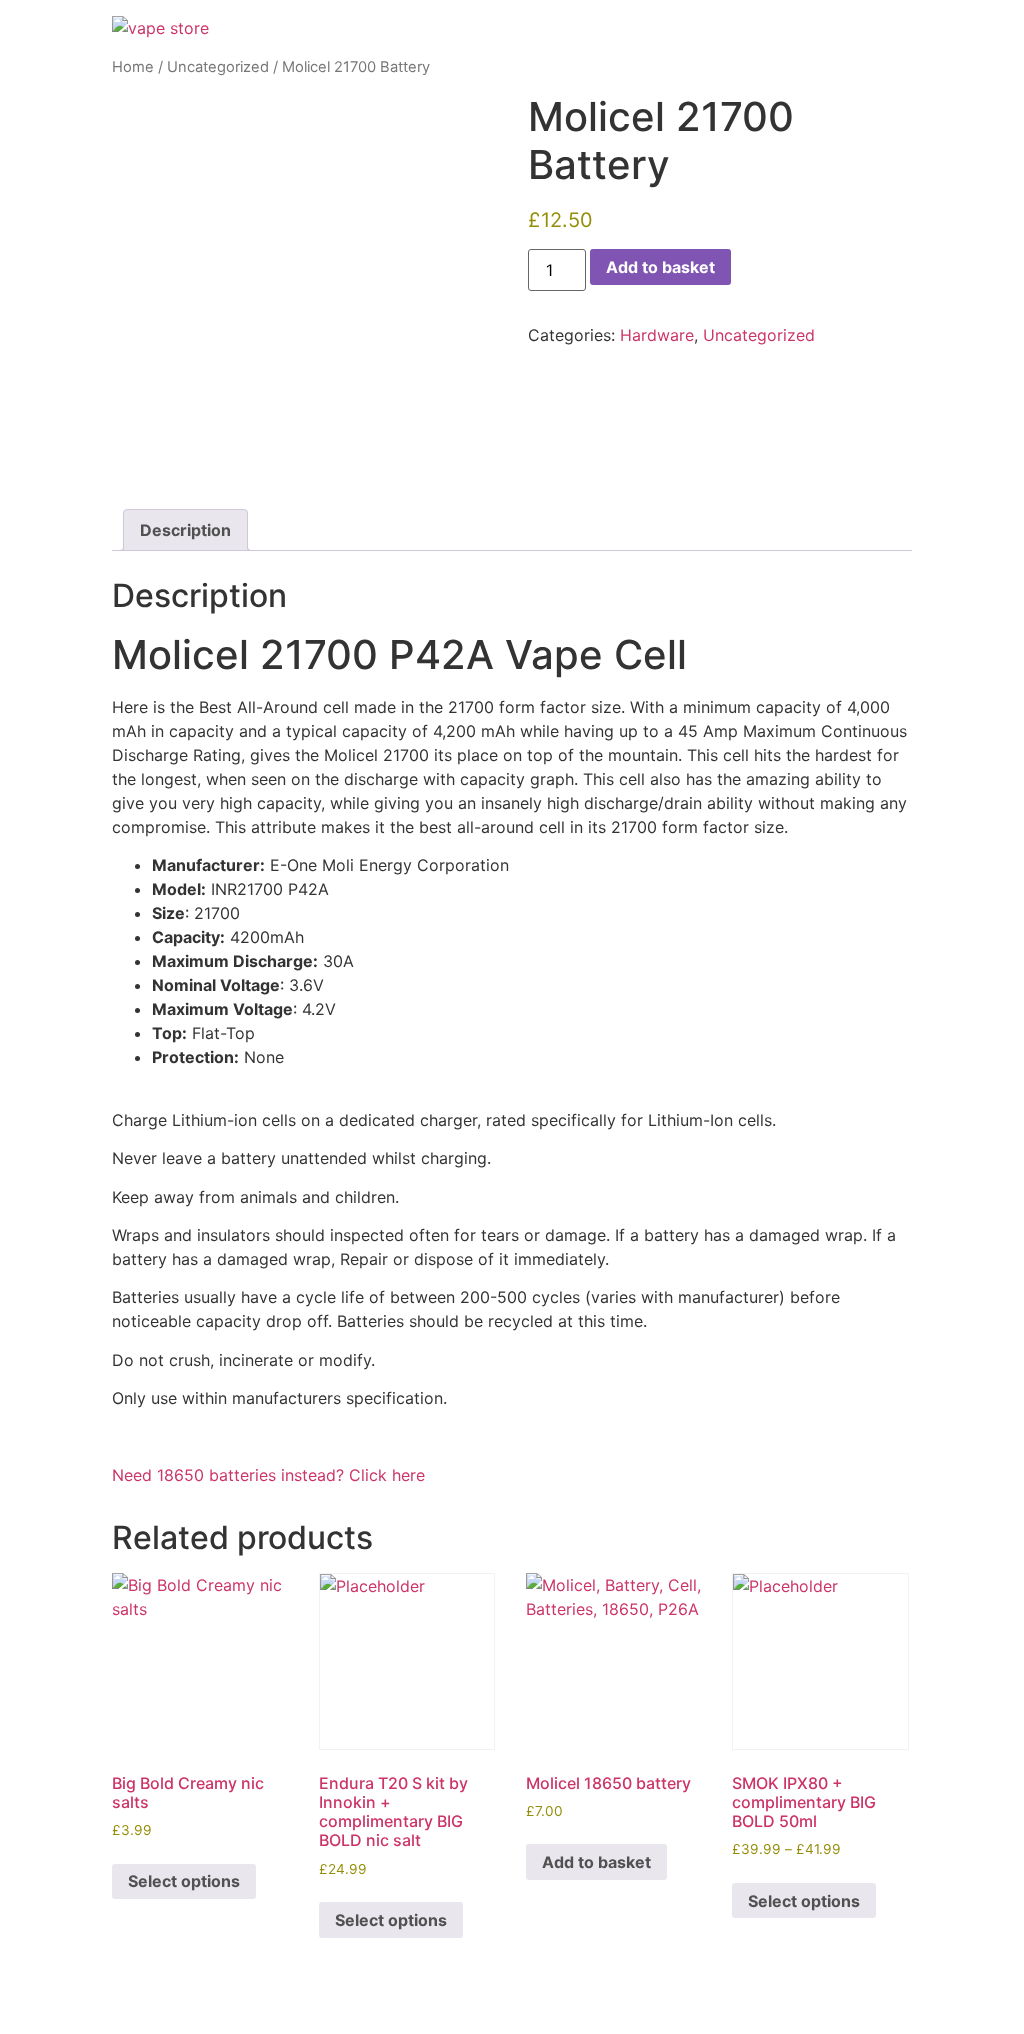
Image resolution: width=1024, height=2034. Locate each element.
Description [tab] (185, 530)
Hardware (657, 335)
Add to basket (660, 267)
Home (133, 67)
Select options (184, 1881)
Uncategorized (218, 67)
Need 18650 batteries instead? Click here (268, 1475)
